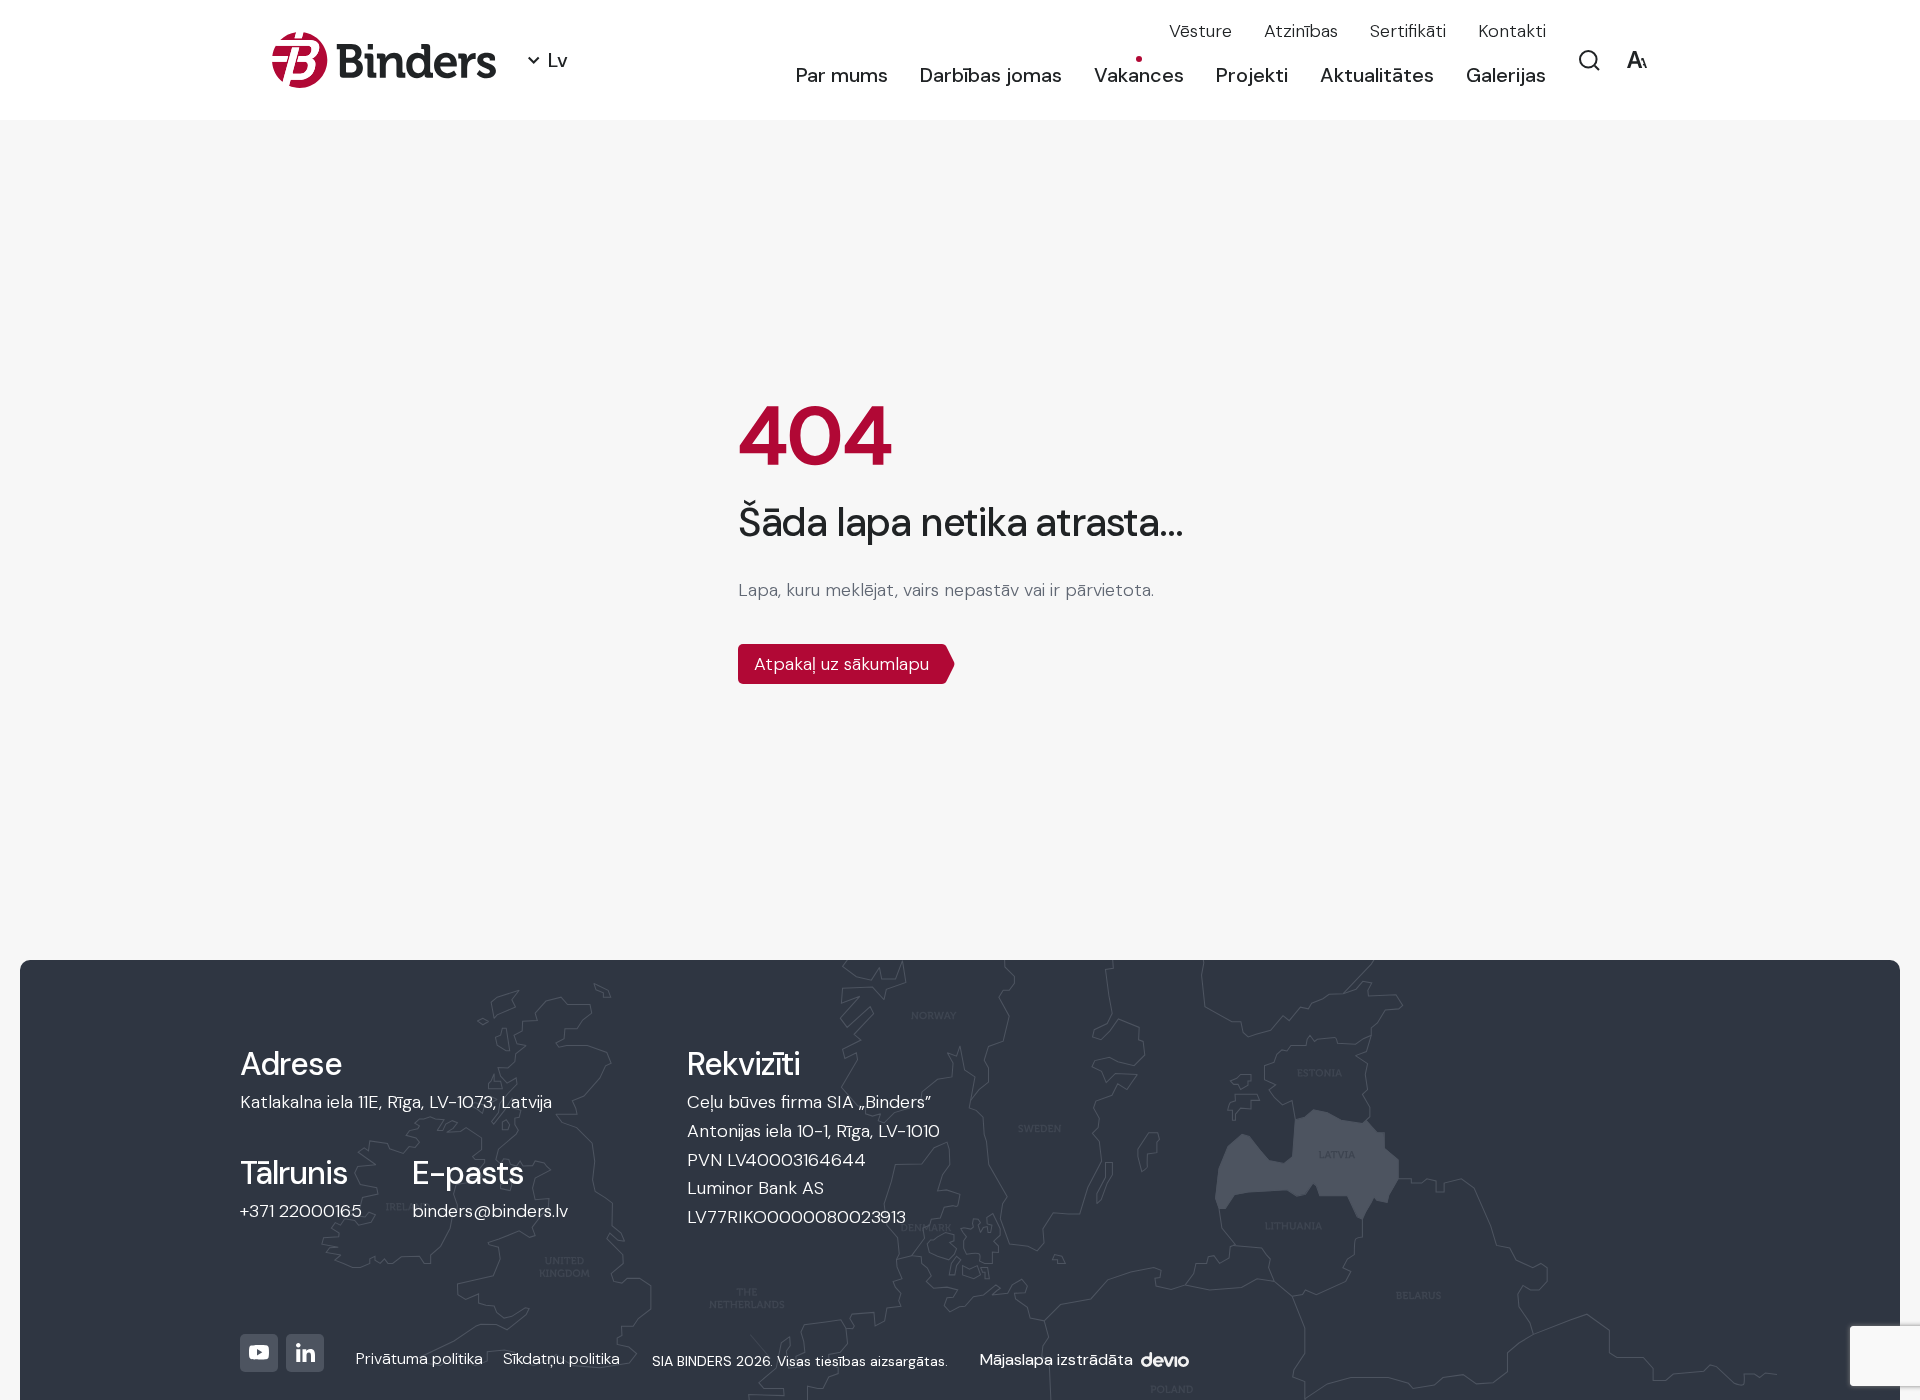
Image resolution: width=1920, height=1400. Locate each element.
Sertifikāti (1408, 31)
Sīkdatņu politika (561, 1358)
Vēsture (1200, 31)
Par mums (842, 75)
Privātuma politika (419, 1358)
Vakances (1139, 75)
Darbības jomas (991, 75)
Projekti (1252, 75)
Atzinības (1301, 31)
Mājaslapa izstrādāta (1056, 1359)
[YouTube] (259, 1353)
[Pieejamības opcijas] (1636, 60)
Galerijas (1506, 75)
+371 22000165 (301, 1211)
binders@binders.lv (490, 1211)
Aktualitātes (1377, 75)
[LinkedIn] (305, 1353)
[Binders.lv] (384, 59)
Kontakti (1512, 31)
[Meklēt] (1589, 60)
